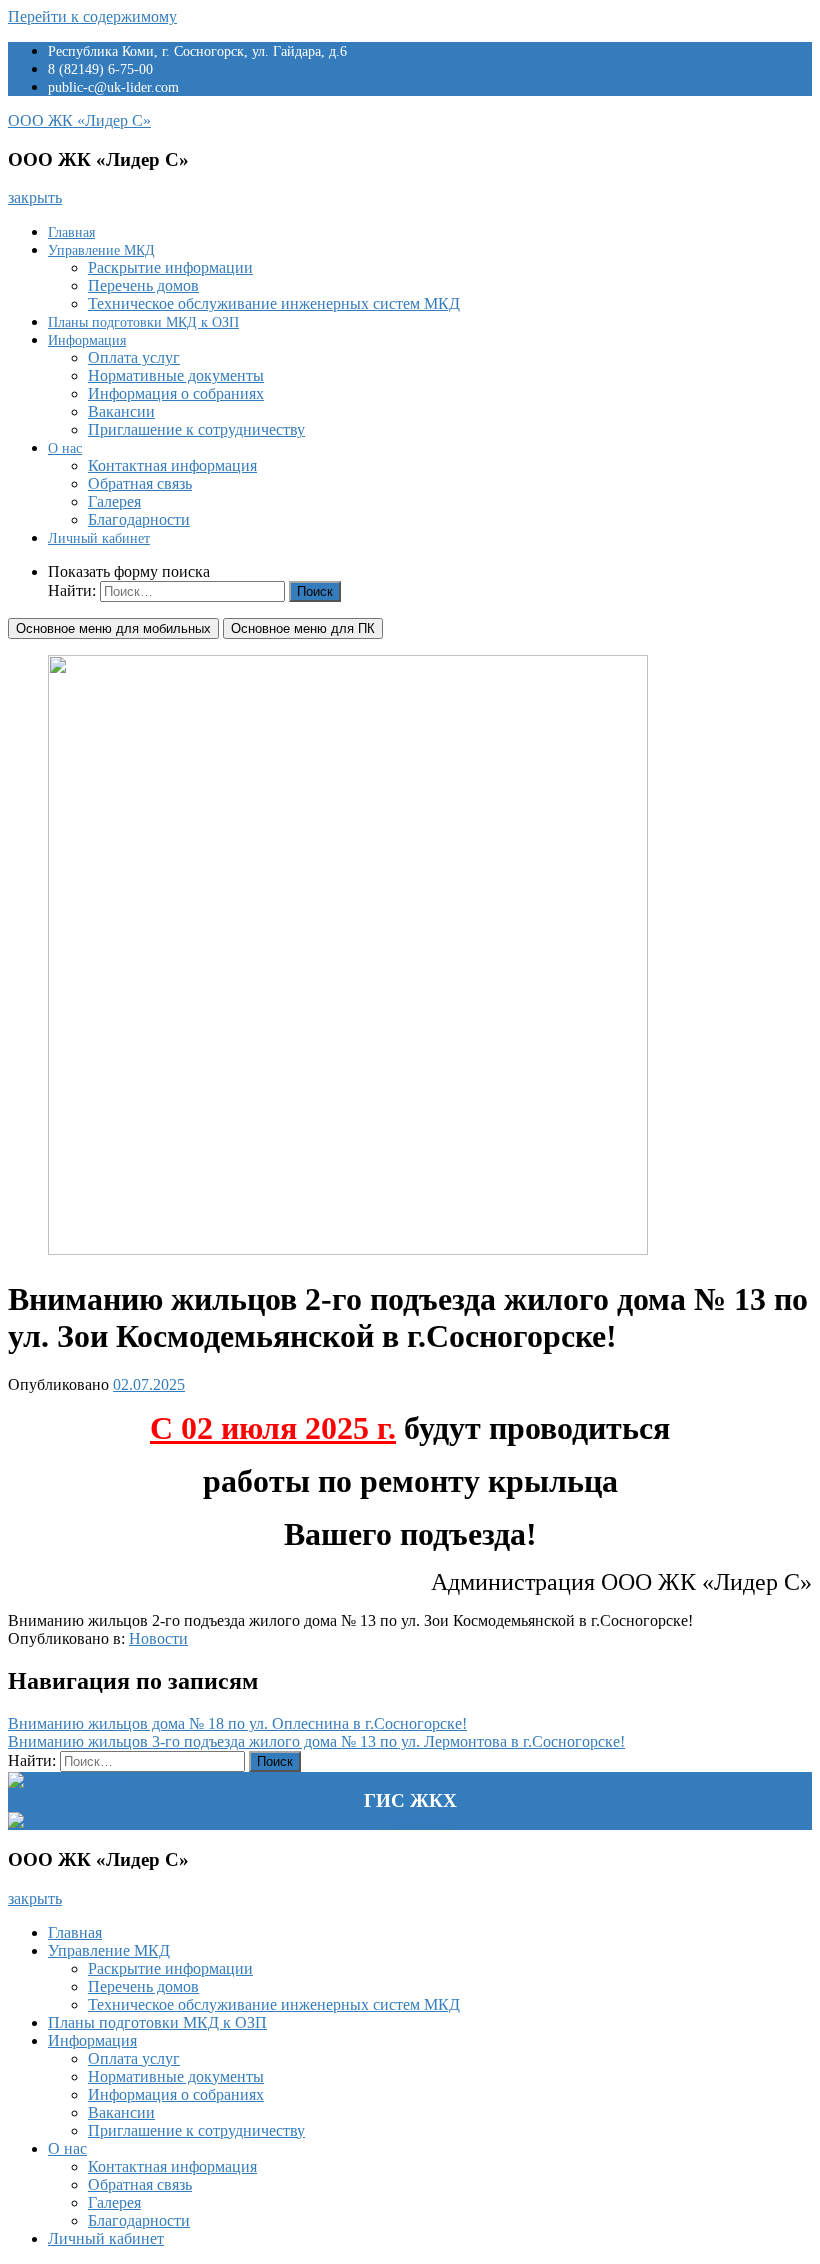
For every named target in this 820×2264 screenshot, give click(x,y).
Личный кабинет (99, 538)
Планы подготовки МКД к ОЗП (143, 322)
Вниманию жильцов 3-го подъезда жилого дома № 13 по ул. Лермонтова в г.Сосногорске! (316, 1741)
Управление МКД (101, 250)
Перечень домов (143, 285)
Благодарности (139, 519)
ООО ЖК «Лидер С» (79, 120)
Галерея (114, 501)
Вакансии (121, 411)
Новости (158, 1638)
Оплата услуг (134, 357)
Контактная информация (172, 465)
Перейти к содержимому (92, 16)
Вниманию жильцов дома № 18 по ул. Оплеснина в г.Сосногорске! (237, 1723)
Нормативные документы (176, 375)
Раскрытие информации (170, 267)
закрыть (35, 197)
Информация (87, 340)
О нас (65, 448)
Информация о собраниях (176, 393)
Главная (71, 232)
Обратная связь (140, 483)
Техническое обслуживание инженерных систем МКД (274, 303)
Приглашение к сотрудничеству (196, 429)
